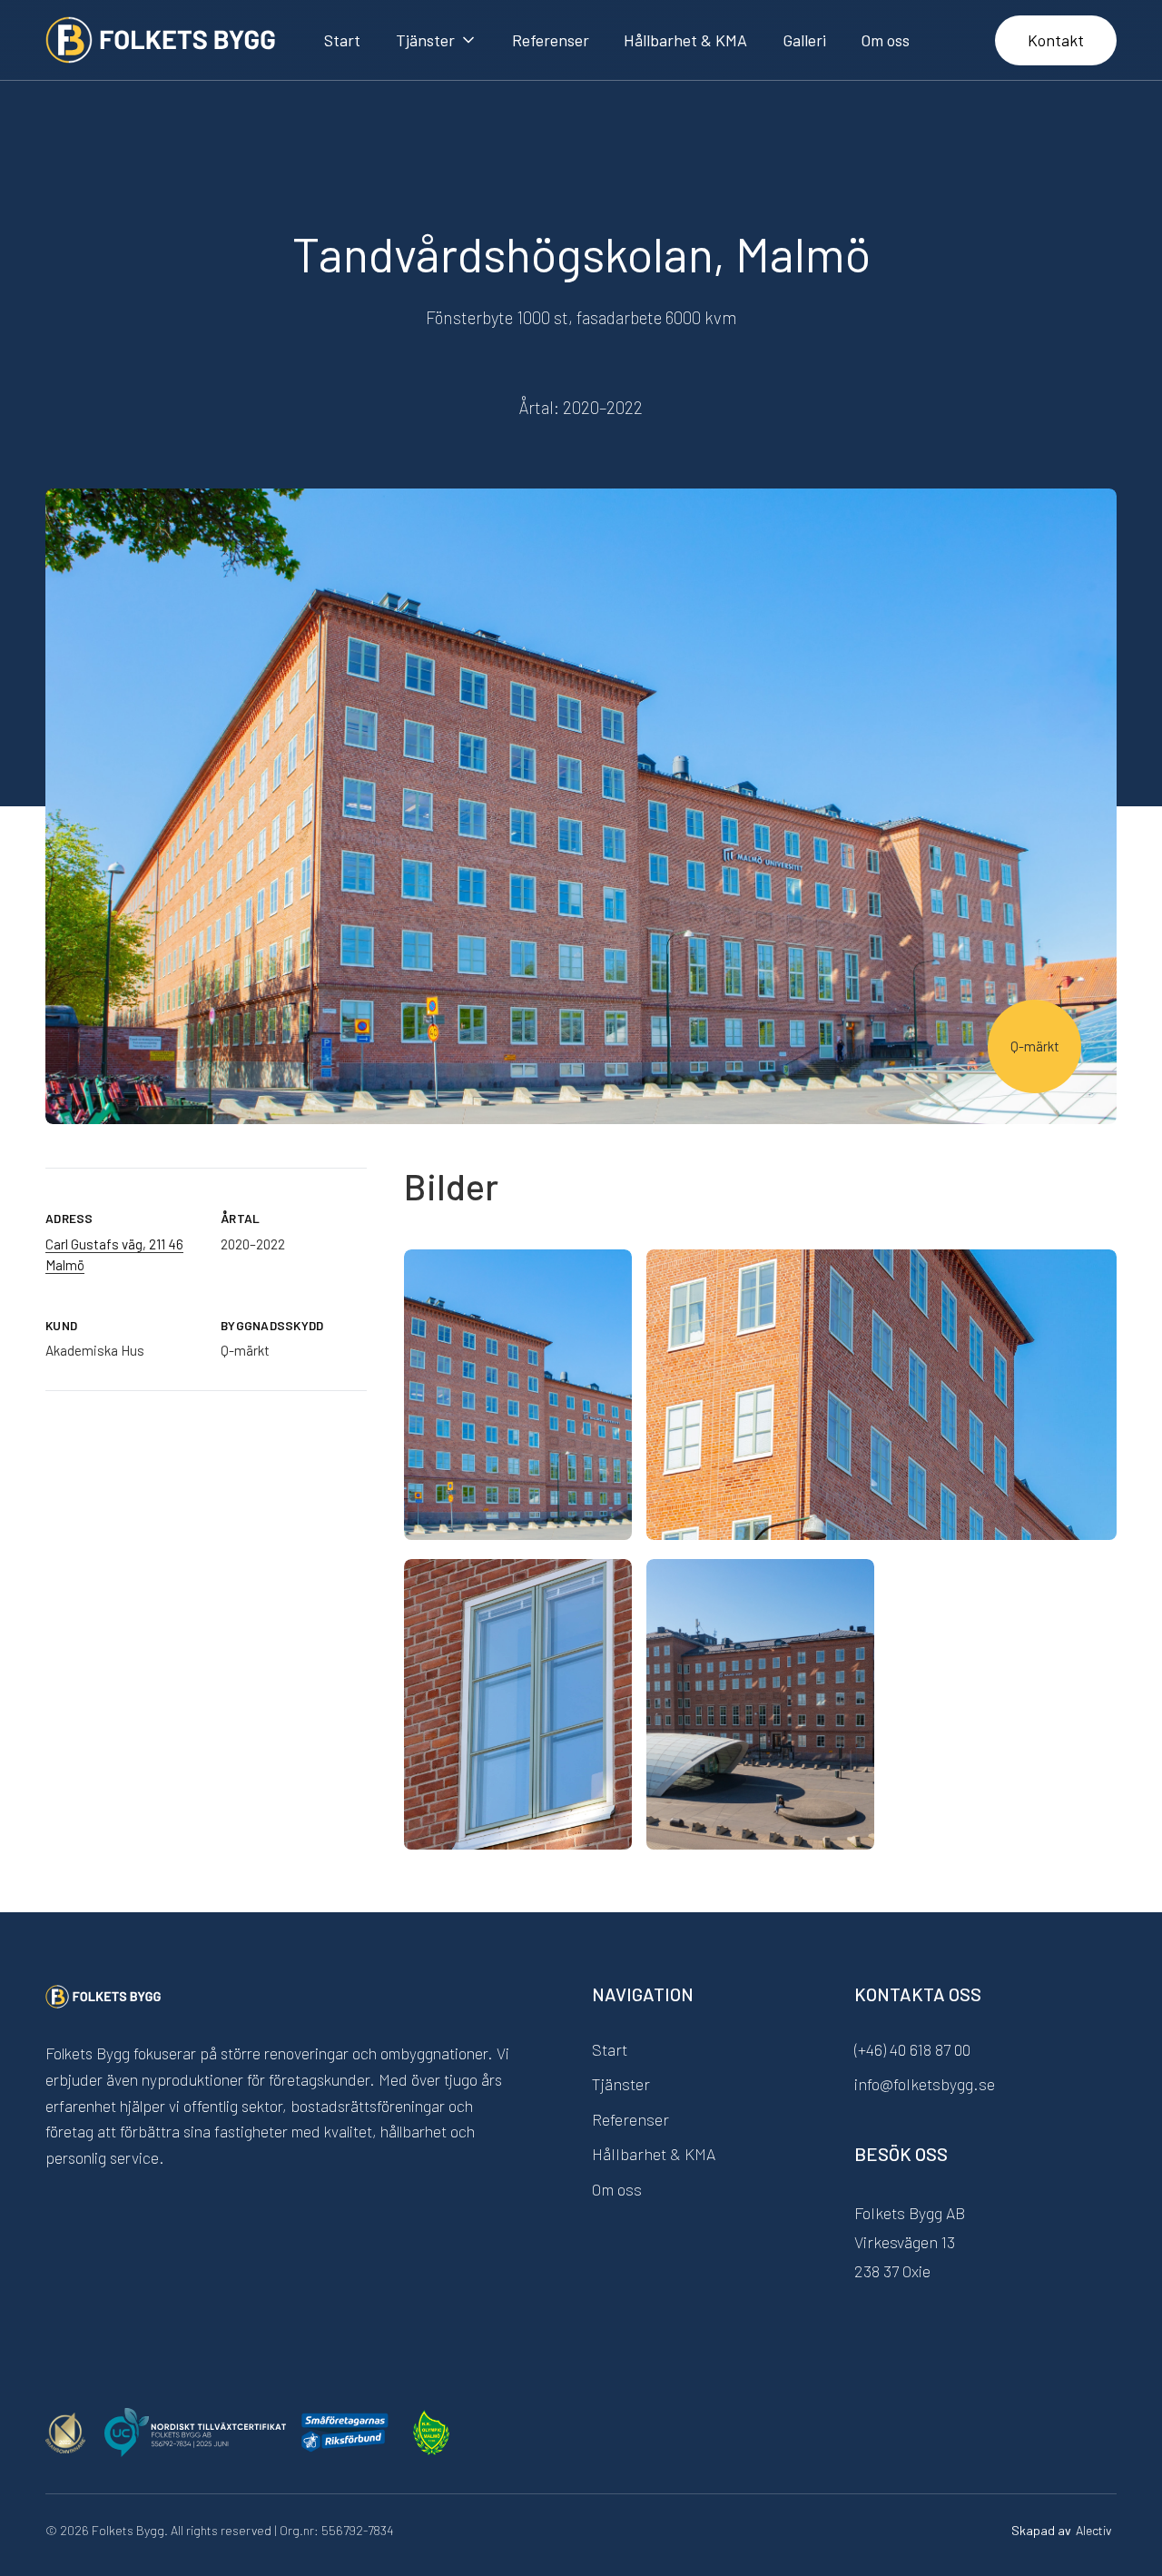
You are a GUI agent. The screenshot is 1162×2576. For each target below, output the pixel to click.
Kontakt (1056, 40)
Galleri (804, 40)
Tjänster (621, 2084)
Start (342, 40)
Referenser (551, 40)
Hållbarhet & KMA (685, 40)
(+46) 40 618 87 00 (912, 2049)
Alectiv (1094, 2530)
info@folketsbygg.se (925, 2084)
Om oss (885, 40)
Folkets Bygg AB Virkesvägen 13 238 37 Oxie (910, 2242)
